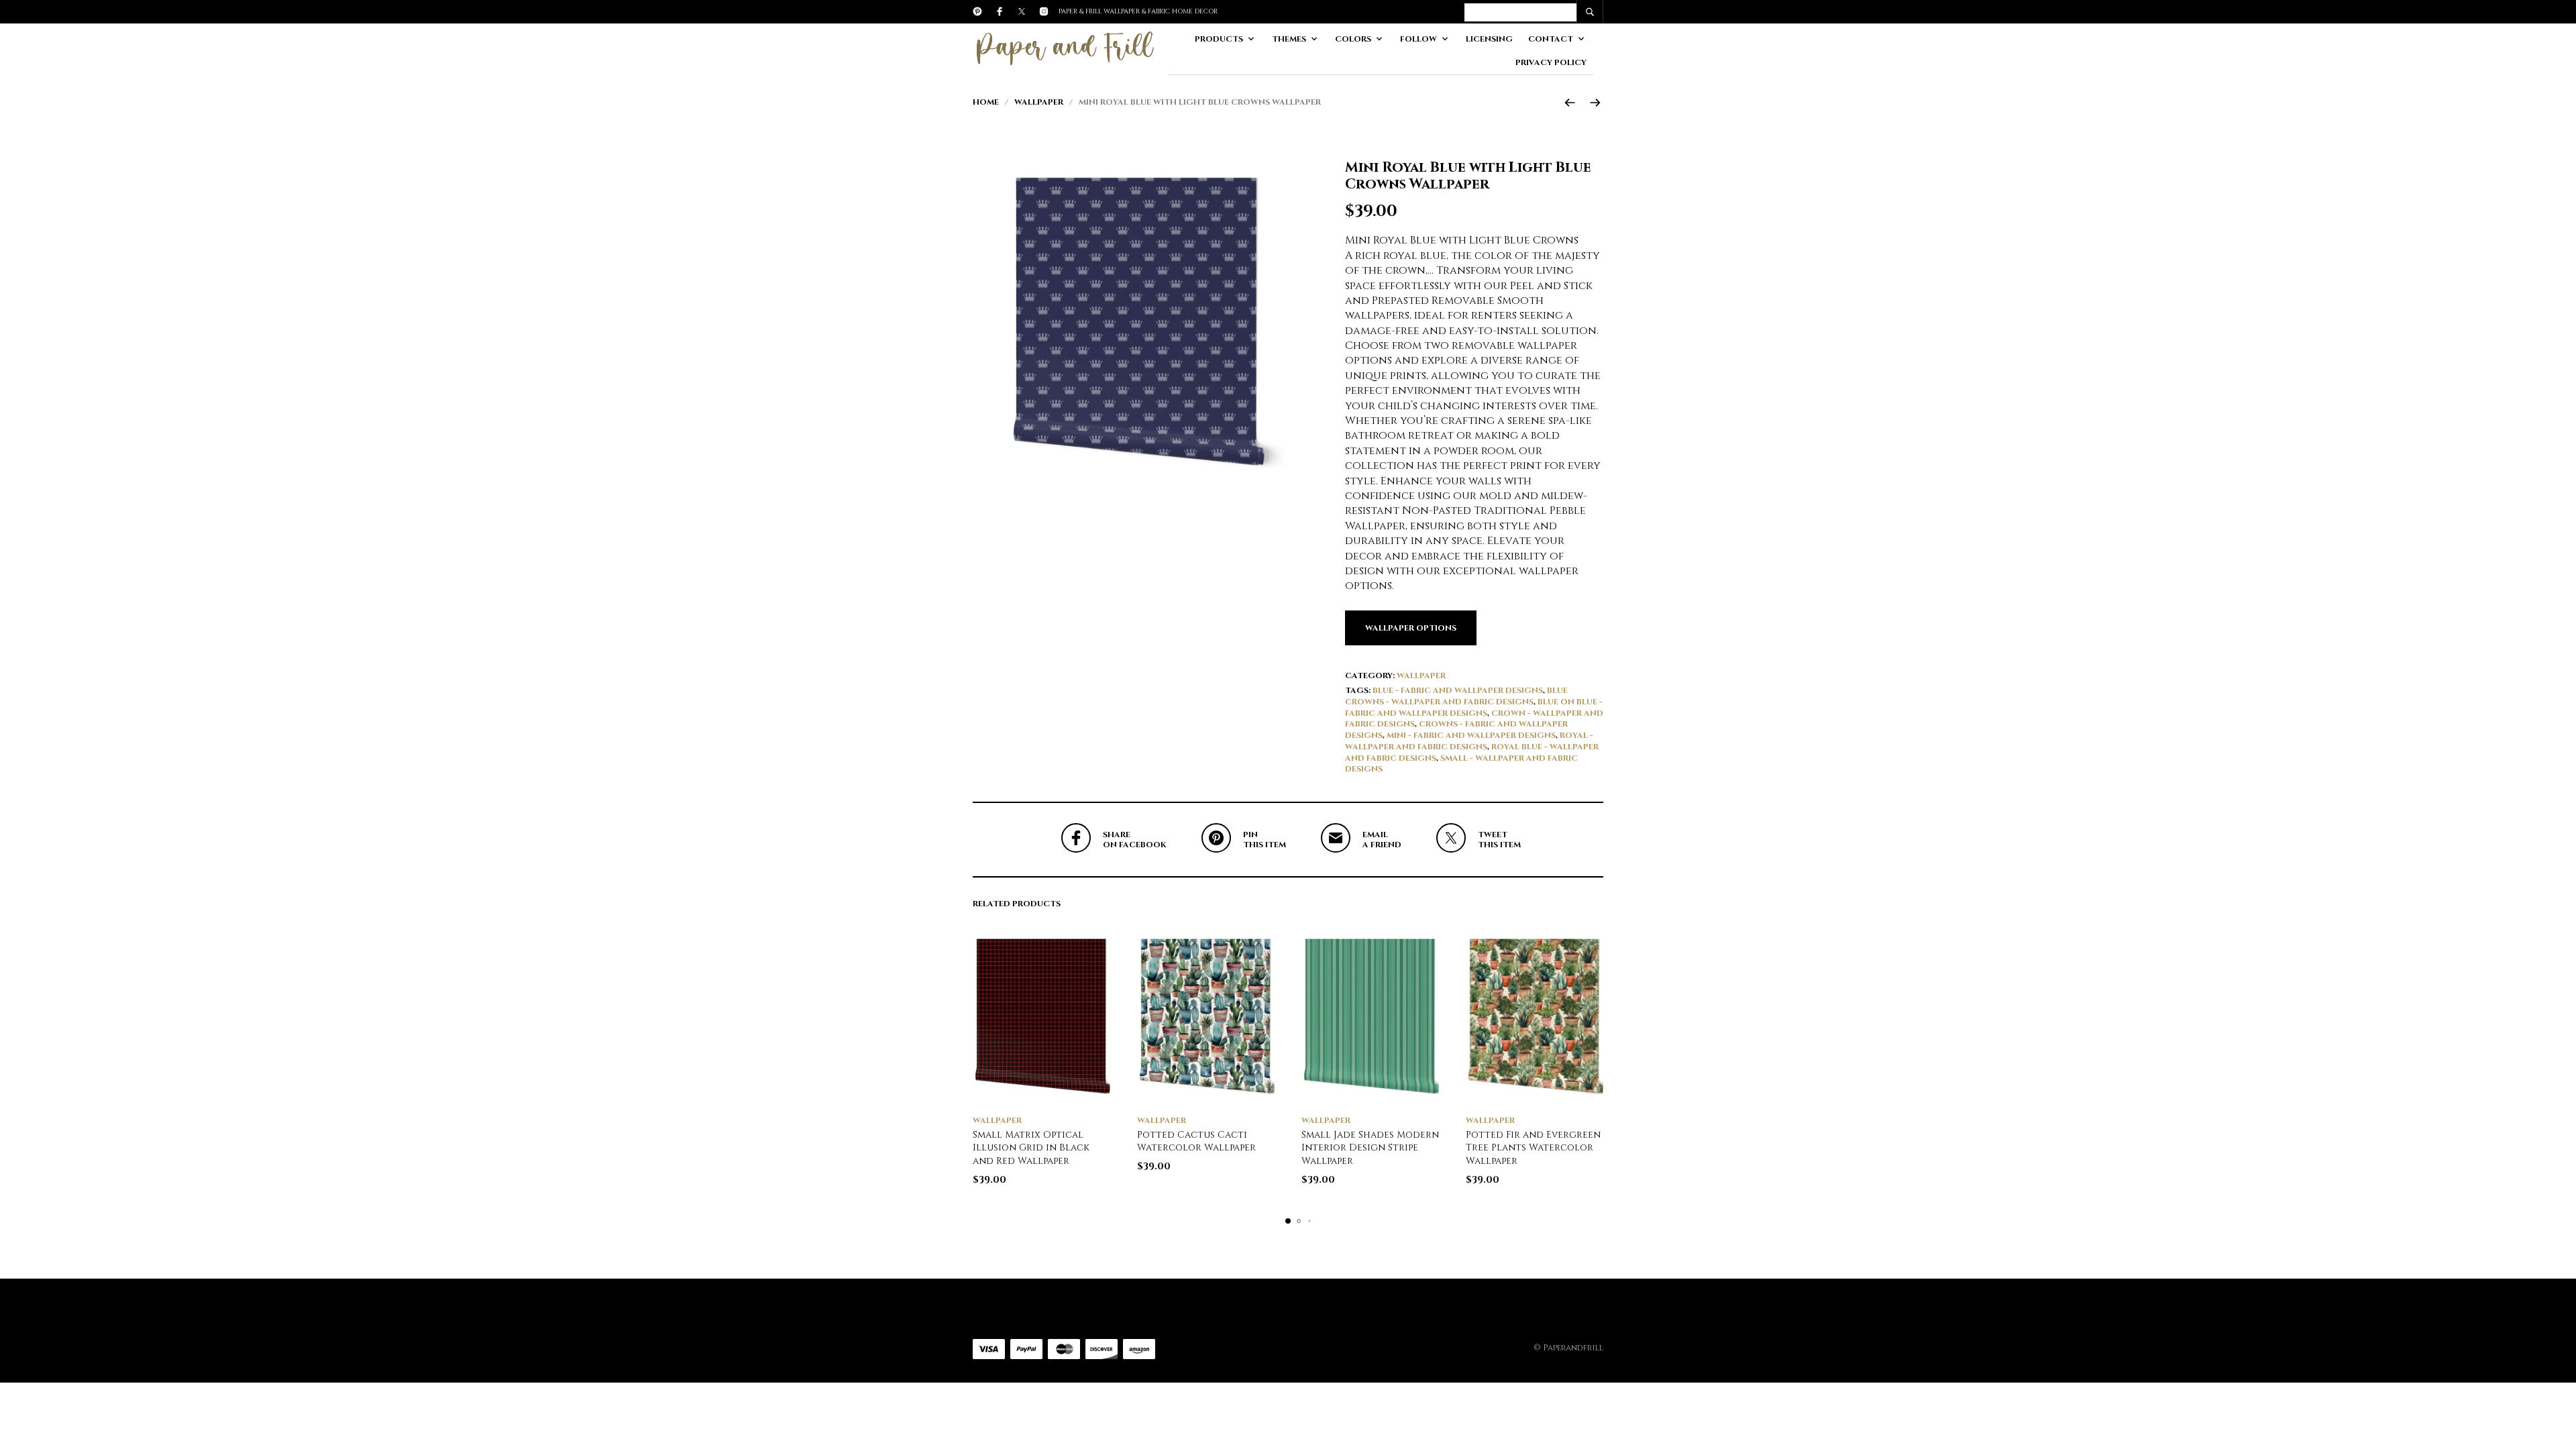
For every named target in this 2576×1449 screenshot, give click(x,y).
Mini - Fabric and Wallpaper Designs (1471, 735)
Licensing (1489, 39)
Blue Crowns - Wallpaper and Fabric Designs (1456, 696)
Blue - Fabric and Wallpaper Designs (1458, 690)
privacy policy (1551, 62)
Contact (1551, 39)
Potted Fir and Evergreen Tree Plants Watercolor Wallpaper (1533, 1148)
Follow (1418, 39)
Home (986, 102)
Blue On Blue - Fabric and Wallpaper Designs (1474, 707)
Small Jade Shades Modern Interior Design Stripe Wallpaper (1370, 1148)
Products (1219, 39)
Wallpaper (1039, 102)
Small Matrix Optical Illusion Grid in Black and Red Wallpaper (1031, 1148)
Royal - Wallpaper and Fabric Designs (1469, 741)
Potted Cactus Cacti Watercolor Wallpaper (1196, 1141)
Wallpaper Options (1411, 628)
